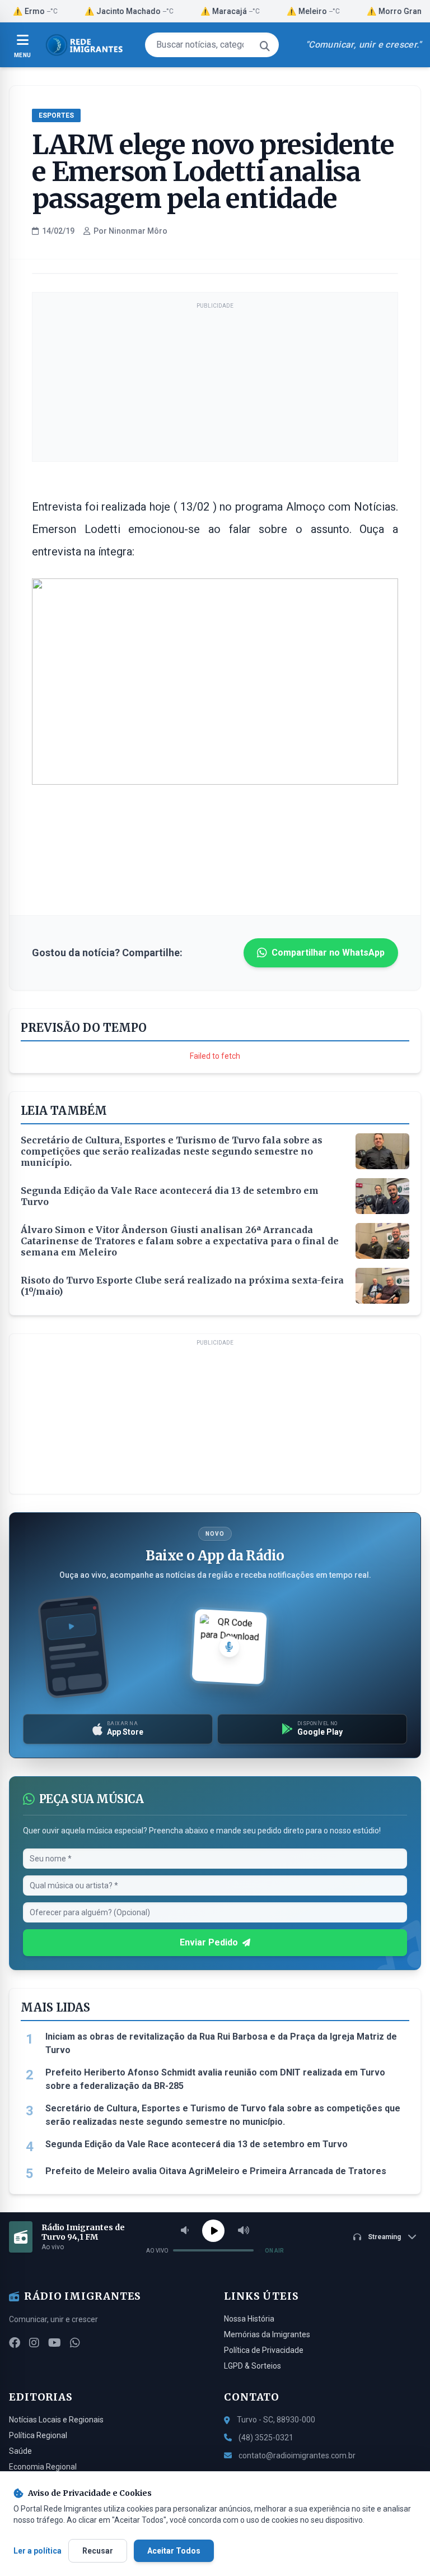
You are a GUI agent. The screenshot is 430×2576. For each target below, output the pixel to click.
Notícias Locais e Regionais (56, 2420)
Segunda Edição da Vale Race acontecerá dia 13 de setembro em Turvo (197, 2144)
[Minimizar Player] (412, 2237)
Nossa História (249, 2319)
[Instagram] (34, 2343)
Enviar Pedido (209, 1942)
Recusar (98, 2551)
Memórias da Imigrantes (267, 2334)
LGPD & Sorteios (253, 2366)
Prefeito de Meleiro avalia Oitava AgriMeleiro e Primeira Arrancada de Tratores (216, 2171)
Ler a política (38, 2551)
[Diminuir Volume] (185, 2231)
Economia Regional (43, 2467)
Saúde (20, 2451)
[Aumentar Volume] (244, 2231)
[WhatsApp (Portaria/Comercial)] (75, 2343)
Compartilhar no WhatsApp (328, 953)
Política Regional (38, 2435)
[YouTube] (55, 2343)
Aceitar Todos (174, 2551)
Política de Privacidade (264, 2350)
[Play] (213, 2231)
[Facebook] (15, 2343)
